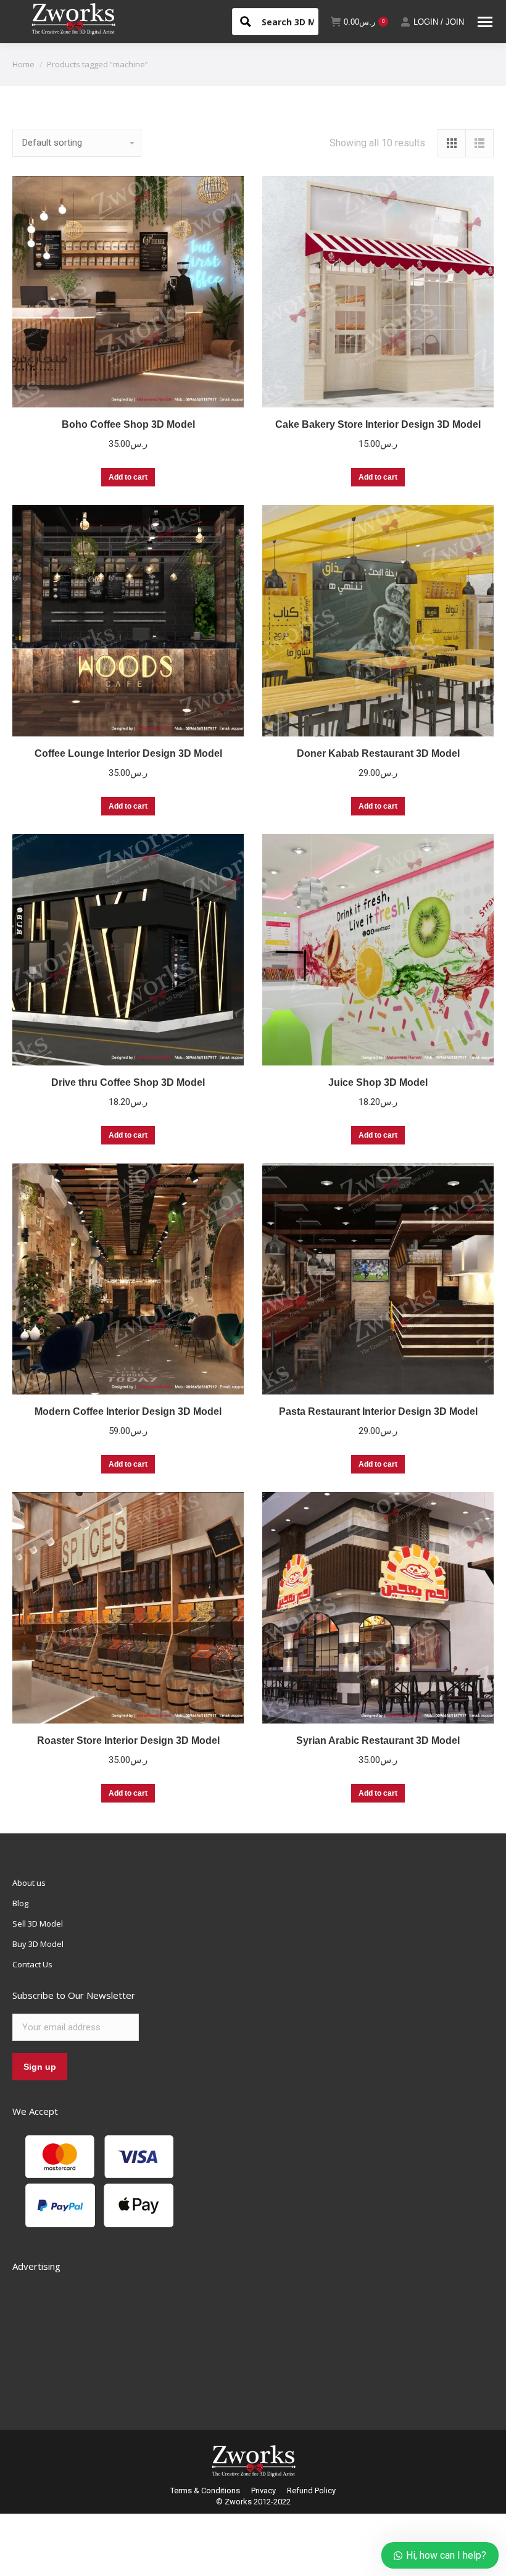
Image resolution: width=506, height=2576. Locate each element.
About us (29, 1883)
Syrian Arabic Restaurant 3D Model (378, 1740)
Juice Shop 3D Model (378, 1082)
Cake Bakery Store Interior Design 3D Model (378, 424)
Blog (20, 1903)
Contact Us (32, 1964)
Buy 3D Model (38, 1944)
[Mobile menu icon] (485, 22)
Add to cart (128, 477)
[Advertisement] (105, 2337)
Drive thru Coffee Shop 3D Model (128, 1082)
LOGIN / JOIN (439, 22)
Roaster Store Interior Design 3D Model (128, 1740)
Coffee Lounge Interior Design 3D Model (128, 753)
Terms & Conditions (205, 2491)
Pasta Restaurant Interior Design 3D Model (378, 1411)
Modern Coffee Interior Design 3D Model (128, 1411)
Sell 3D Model (38, 1924)
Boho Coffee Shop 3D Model (128, 424)
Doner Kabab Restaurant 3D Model (378, 753)
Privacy (263, 2491)
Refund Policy (311, 2491)
